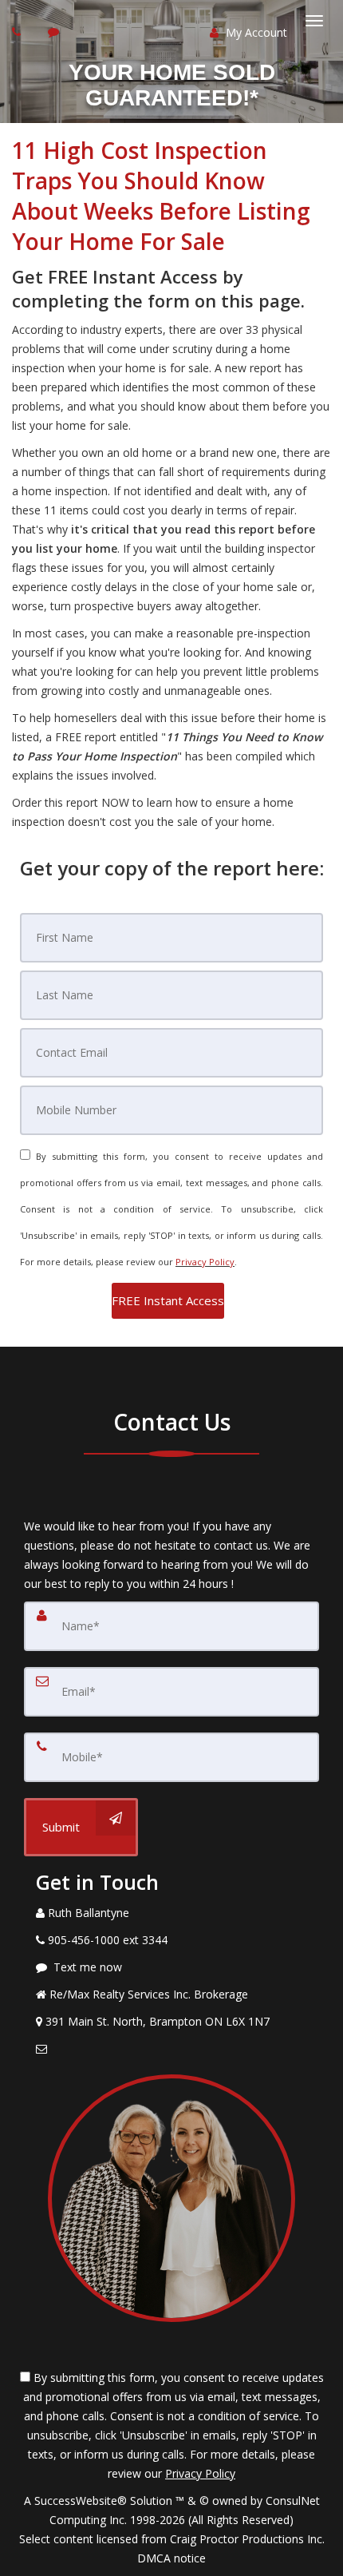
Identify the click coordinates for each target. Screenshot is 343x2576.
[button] (168, 1301)
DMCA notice (171, 2558)
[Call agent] (18, 32)
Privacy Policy (205, 1262)
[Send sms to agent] (55, 32)
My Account (255, 32)
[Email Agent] (171, 2049)
